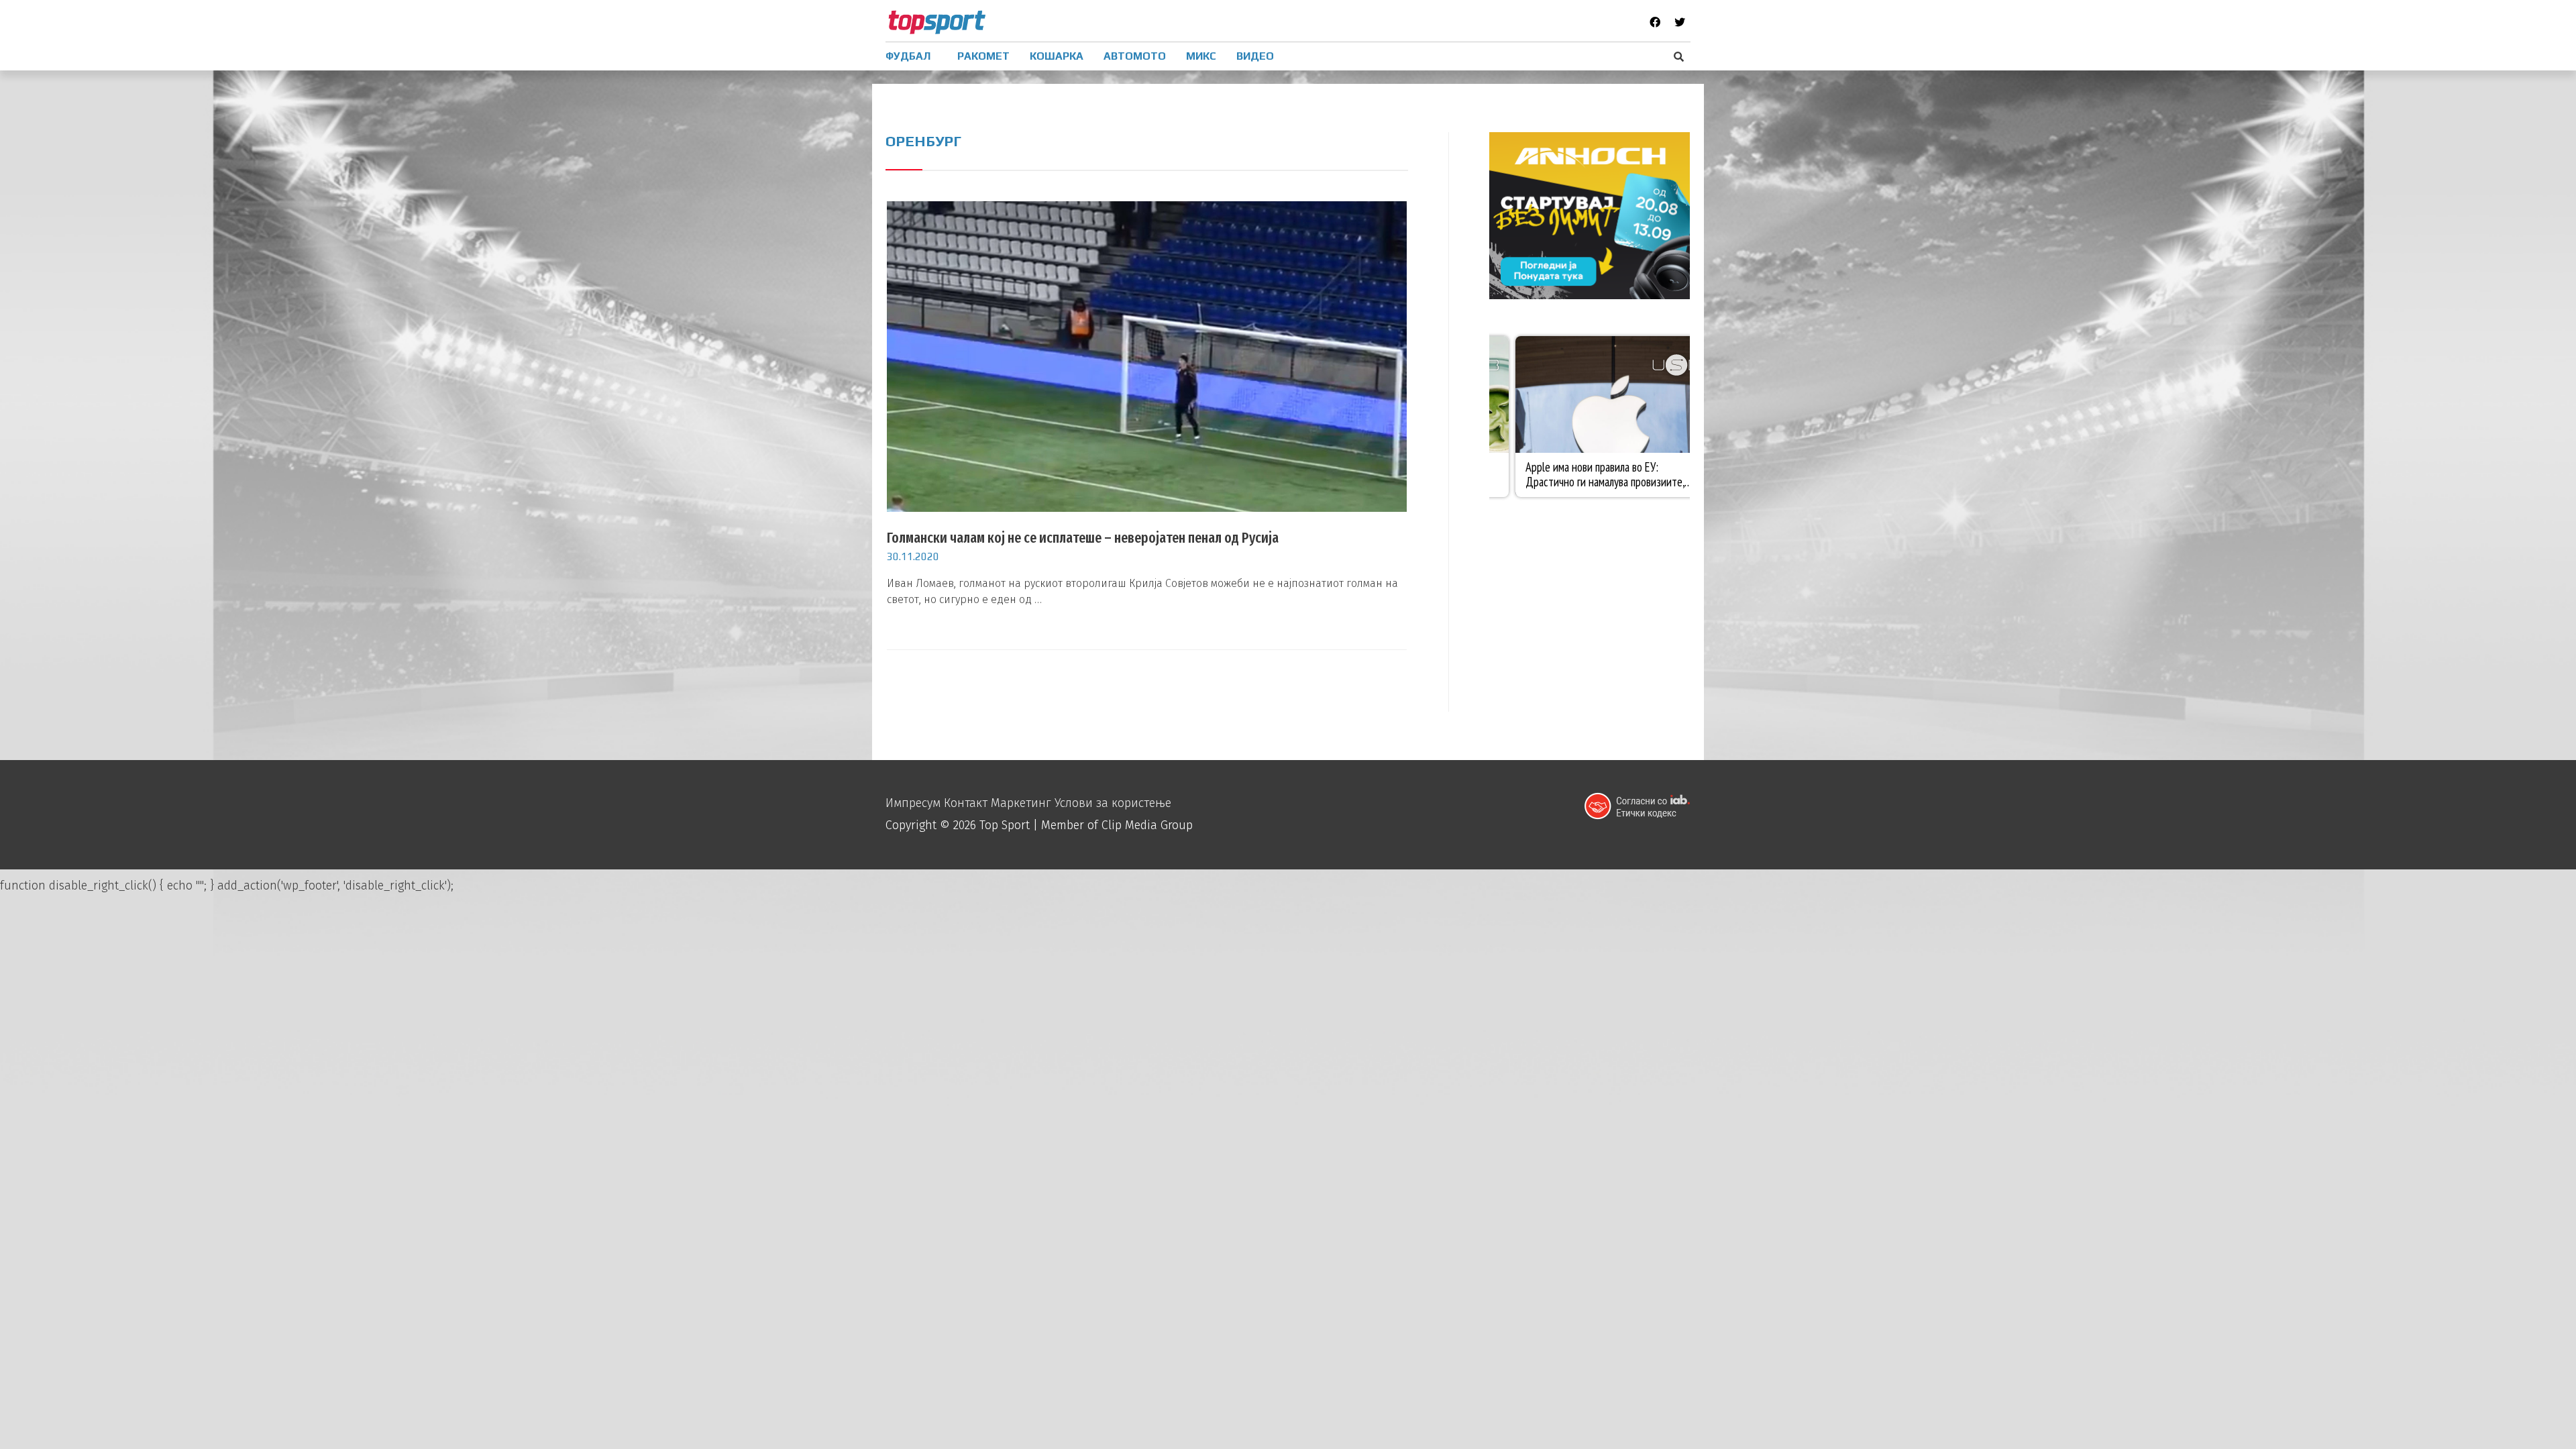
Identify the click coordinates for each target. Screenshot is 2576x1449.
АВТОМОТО (1135, 56)
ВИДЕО (1255, 56)
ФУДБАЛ (908, 56)
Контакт (966, 803)
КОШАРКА (1057, 56)
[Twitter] (1680, 22)
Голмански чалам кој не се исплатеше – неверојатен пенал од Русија (1083, 538)
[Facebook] (1655, 22)
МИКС (1201, 56)
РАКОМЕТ (983, 56)
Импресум (913, 803)
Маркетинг (1021, 803)
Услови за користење (1113, 803)
